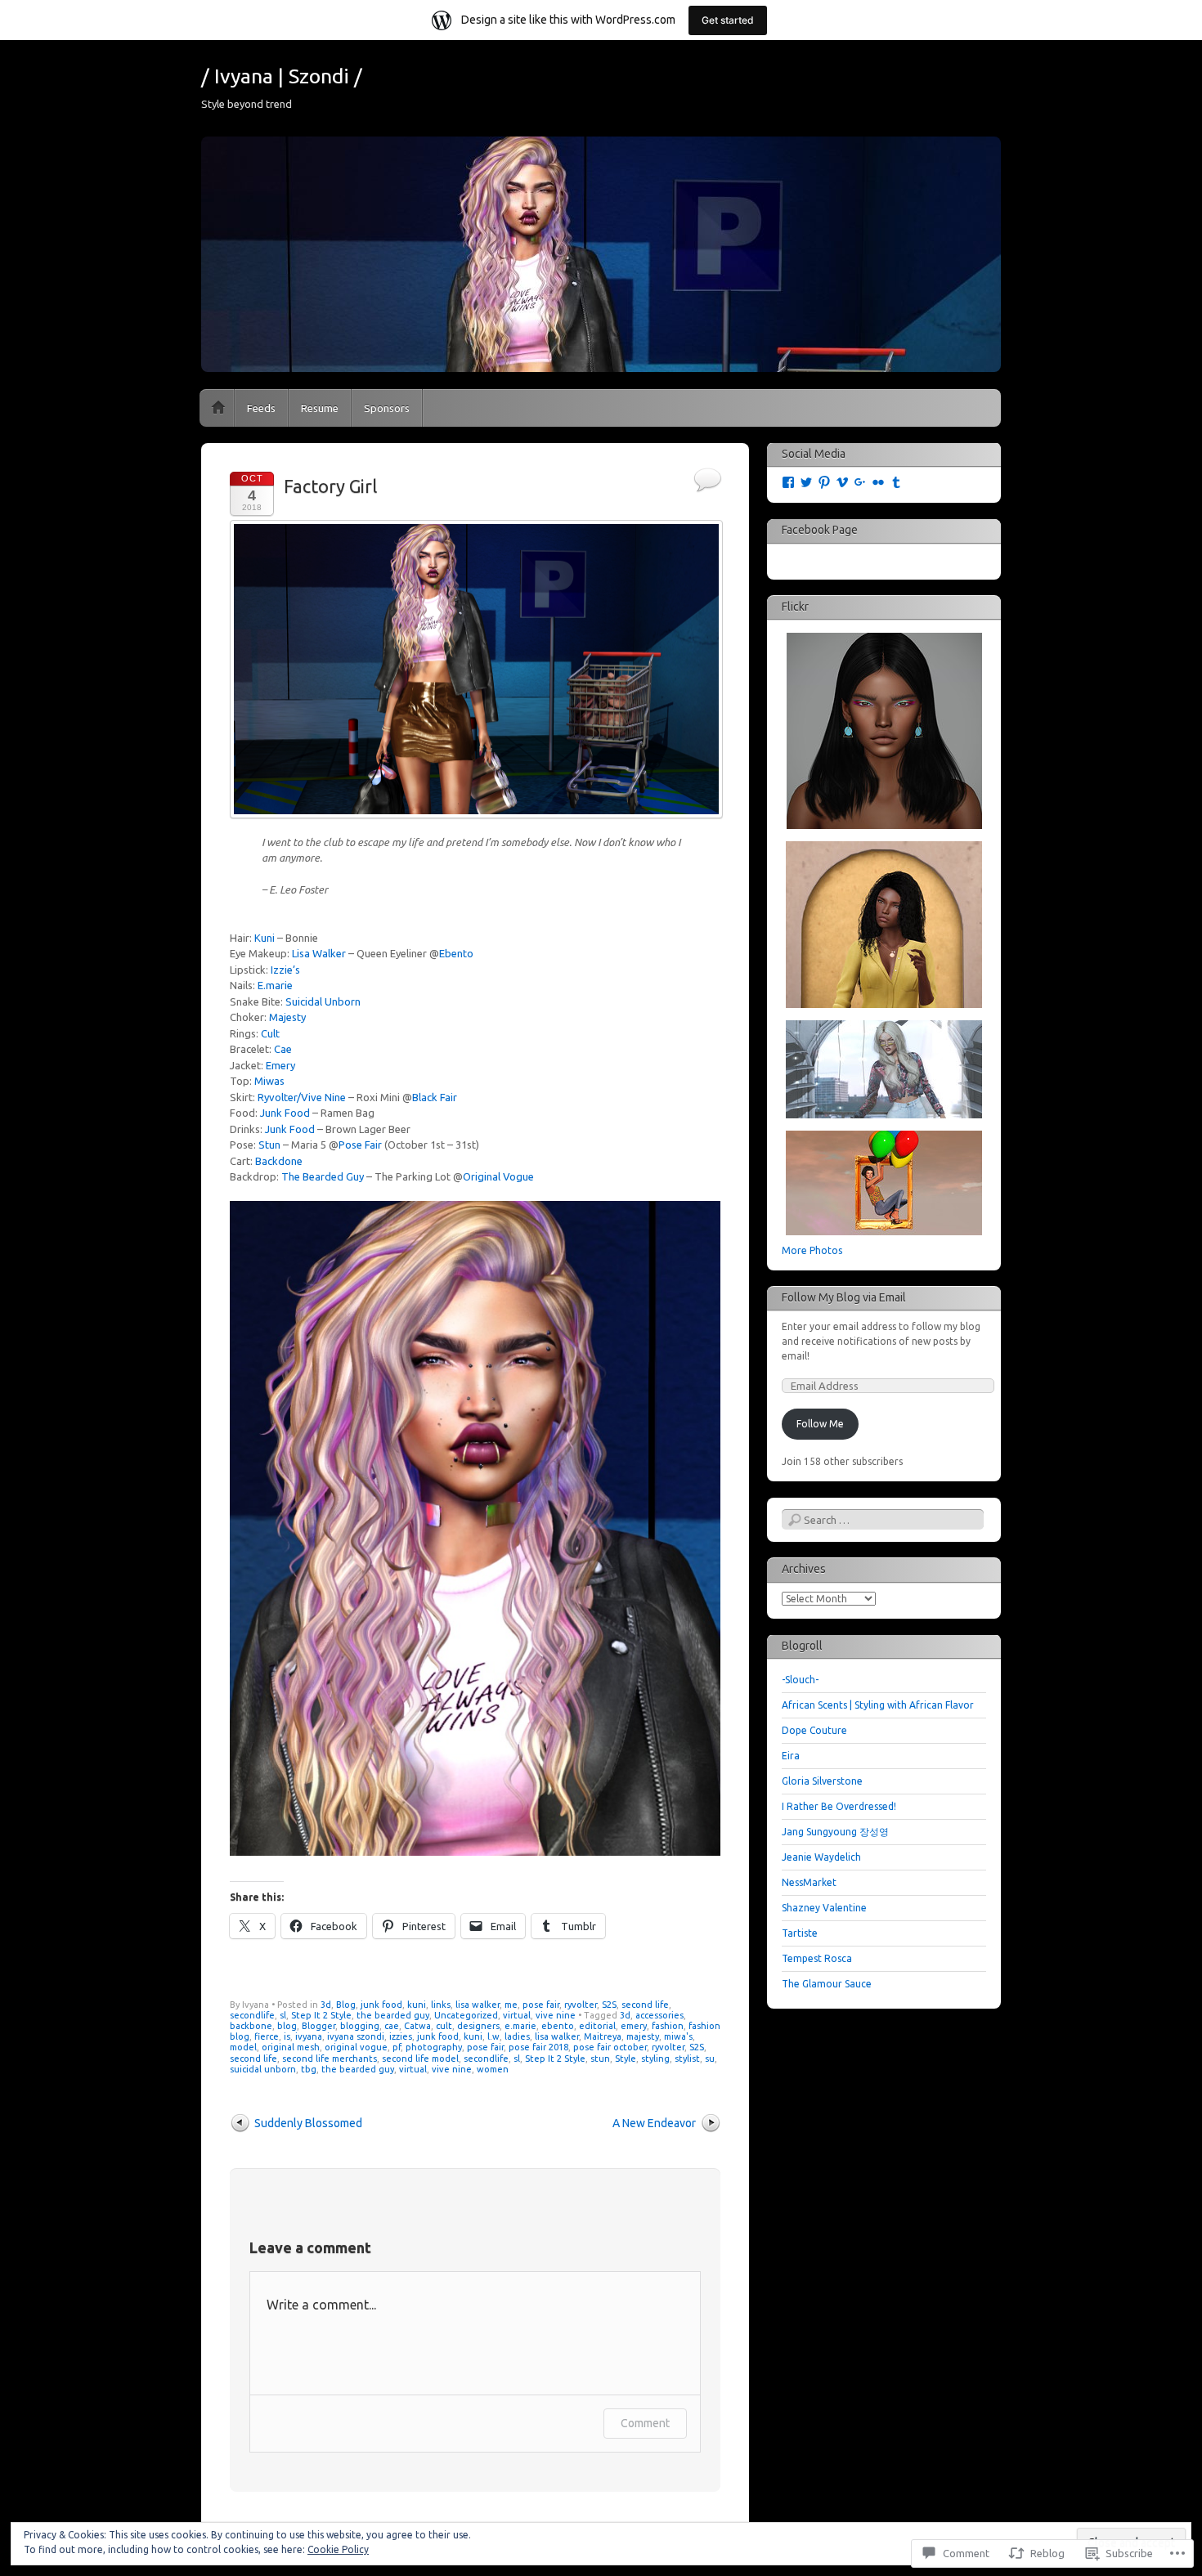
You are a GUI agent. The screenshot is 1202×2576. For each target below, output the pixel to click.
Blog (346, 2005)
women (493, 2069)
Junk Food (285, 1113)
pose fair (541, 2005)
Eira (791, 1756)
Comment (645, 2423)
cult (444, 2026)
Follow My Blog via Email (844, 1297)
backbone (251, 2026)
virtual (517, 2015)
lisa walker (478, 2005)
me (511, 2005)
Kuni (265, 938)
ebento (558, 2026)
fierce (267, 2036)
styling (655, 2059)
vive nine (556, 2015)
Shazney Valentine (824, 1908)
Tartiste (800, 1933)
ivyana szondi (356, 2036)
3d (326, 2005)
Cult (270, 1033)
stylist (687, 2059)
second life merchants (330, 2059)
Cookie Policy (338, 2549)
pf (397, 2047)
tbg (309, 2069)
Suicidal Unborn (323, 1001)
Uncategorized (466, 2015)
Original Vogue (498, 1176)
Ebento (456, 953)
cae (392, 2026)
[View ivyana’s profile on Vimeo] (842, 482)
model (243, 2047)
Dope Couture (814, 1730)
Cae (283, 1049)
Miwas (269, 1081)
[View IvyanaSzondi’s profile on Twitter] (806, 482)
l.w (493, 2036)
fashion (668, 2026)
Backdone (279, 1161)
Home (218, 408)
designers (478, 2026)
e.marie (520, 2026)
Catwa (417, 2026)
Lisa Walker (319, 953)
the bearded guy (393, 2015)
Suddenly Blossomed (308, 2123)
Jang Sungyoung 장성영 (835, 1832)
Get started (728, 20)
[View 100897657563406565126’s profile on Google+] (860, 482)
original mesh (291, 2047)
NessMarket (809, 1882)
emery (634, 2026)
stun (600, 2059)
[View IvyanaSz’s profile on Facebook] (788, 482)
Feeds (261, 408)
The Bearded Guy (323, 1176)
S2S (609, 2005)
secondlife (252, 2015)
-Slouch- (800, 1680)
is (287, 2036)
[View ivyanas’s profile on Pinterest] (824, 482)
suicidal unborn (263, 2069)
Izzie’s (285, 970)
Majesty (287, 1017)
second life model (420, 2059)
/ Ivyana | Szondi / (282, 76)
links (441, 2005)
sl (283, 2015)
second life (645, 2005)
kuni (417, 2005)
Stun (269, 1145)
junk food (381, 2005)
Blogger (318, 2026)
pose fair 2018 (538, 2047)
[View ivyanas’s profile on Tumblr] (896, 482)
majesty (643, 2036)
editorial (597, 2026)
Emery (280, 1065)
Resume (320, 408)
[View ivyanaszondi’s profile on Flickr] (878, 482)
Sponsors (387, 408)
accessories (659, 2015)
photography (434, 2047)
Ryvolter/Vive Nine (302, 1097)
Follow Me (820, 1424)
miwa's (678, 2036)
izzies (401, 2036)
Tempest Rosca (817, 1958)
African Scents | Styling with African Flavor (878, 1705)
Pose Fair (360, 1145)
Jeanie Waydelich (821, 1857)
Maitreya (603, 2036)
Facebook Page (820, 530)
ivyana (309, 2036)
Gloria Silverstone (822, 1781)
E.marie (275, 985)
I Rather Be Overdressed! (839, 1806)
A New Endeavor (654, 2123)
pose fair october (610, 2047)
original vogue (356, 2047)
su (710, 2059)
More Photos (812, 1250)
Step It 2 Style (321, 2015)
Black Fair (435, 1097)
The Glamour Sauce (827, 1984)
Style (626, 2059)
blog (287, 2026)
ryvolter (581, 2005)
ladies (517, 2036)
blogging (360, 2026)
